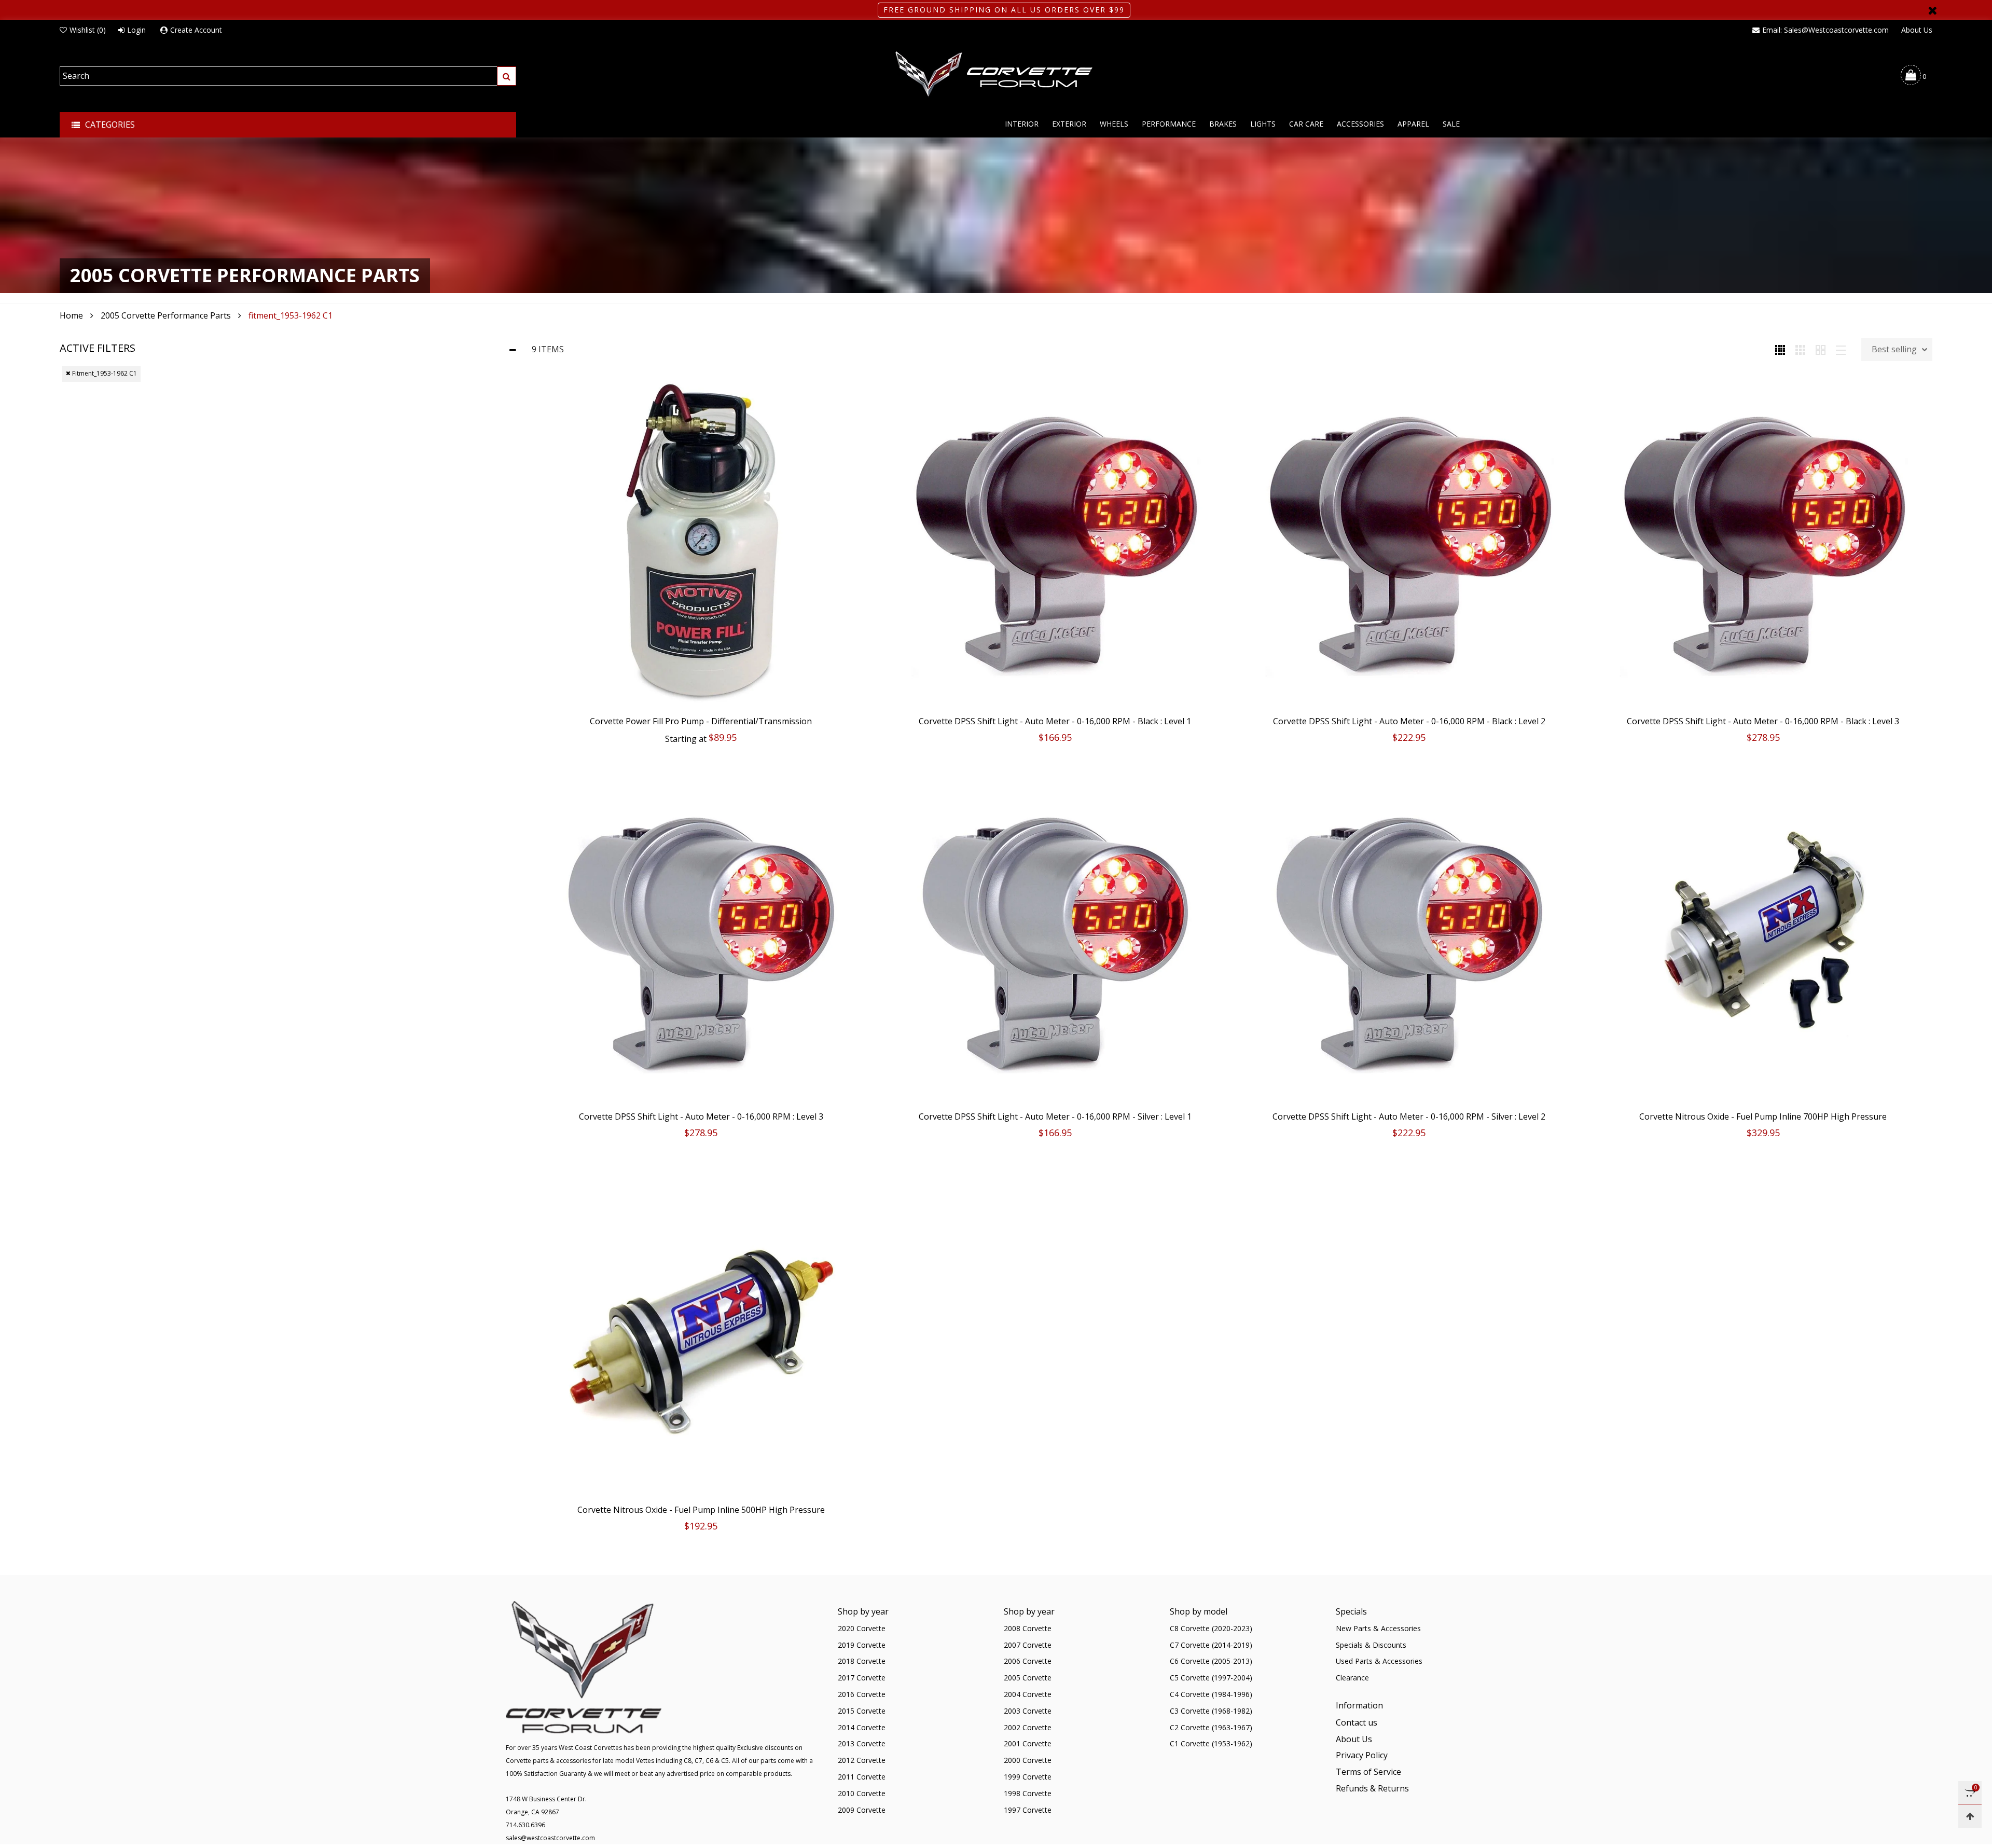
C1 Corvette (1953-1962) (1211, 1743)
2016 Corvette (862, 1694)
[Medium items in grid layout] (1780, 349)
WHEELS (1114, 124)
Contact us (1357, 1722)
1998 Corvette (1028, 1793)
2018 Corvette (862, 1661)
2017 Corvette (862, 1678)
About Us (1917, 30)
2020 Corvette (862, 1628)
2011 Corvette (862, 1777)
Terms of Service (1368, 1772)
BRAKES (1223, 124)
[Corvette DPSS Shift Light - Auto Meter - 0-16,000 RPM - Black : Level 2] (1409, 541)
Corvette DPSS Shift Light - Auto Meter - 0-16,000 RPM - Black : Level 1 (1055, 721)
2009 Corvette (862, 1810)
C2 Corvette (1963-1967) (1211, 1727)
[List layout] (1841, 349)
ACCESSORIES (1360, 124)
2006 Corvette (1028, 1661)
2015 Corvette (862, 1711)
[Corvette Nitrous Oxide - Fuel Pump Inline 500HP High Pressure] (701, 1329)
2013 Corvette (862, 1743)
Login (136, 30)
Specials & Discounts (1371, 1645)
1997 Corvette (1028, 1810)
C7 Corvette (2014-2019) (1211, 1645)
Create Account (196, 30)
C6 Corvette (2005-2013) (1211, 1661)
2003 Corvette (1028, 1711)
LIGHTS (1263, 124)
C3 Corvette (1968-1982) (1211, 1711)
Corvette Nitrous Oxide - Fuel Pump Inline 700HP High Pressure (1763, 1116)
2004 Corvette (1028, 1694)
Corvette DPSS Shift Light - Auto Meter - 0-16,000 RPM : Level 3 (701, 1116)
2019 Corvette (862, 1645)
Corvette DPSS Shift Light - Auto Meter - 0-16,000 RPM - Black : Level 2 (1409, 721)
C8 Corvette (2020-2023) (1211, 1628)
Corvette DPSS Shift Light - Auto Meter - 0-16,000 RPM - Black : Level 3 (1763, 721)
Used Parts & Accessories (1379, 1661)
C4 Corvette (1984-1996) (1211, 1694)
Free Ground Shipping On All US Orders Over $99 (1004, 10)
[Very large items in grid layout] (1821, 349)
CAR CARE (1306, 124)
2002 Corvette (1028, 1727)
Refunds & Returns (1372, 1788)
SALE (1451, 124)
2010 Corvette (862, 1793)
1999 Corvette (1028, 1777)
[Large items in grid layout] (1800, 349)
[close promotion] (1932, 10)
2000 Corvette (1028, 1760)
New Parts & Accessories (1378, 1628)
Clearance (1352, 1678)
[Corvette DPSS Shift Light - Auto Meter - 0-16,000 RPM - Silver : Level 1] (1055, 936)
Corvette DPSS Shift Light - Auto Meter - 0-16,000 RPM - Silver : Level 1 (1055, 1116)
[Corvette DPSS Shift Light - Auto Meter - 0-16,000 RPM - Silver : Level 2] (1409, 936)
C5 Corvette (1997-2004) (1211, 1678)
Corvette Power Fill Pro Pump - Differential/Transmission (701, 721)
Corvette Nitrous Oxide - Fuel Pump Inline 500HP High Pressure (701, 1510)
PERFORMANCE (1169, 124)
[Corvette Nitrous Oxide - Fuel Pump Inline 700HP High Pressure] (1763, 936)
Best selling (1894, 349)
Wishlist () (88, 30)
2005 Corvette (1028, 1678)
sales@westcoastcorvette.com (550, 1838)
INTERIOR (1022, 124)
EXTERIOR (1069, 124)
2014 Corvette (862, 1727)
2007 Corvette (1028, 1645)
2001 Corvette (1028, 1743)
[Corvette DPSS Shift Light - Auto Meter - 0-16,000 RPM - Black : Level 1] (1055, 541)
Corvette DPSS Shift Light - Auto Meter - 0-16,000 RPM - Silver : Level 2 (1409, 1116)
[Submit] (507, 76)
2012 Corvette (862, 1760)
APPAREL (1413, 124)
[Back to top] (1970, 1816)
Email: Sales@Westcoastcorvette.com (1825, 30)
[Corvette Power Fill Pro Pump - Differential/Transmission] (701, 541)
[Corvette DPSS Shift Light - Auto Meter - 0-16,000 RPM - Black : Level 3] (1763, 541)
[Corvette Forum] (996, 75)
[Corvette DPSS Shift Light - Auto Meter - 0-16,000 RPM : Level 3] (701, 936)
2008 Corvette (1028, 1628)
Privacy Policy (1362, 1755)
